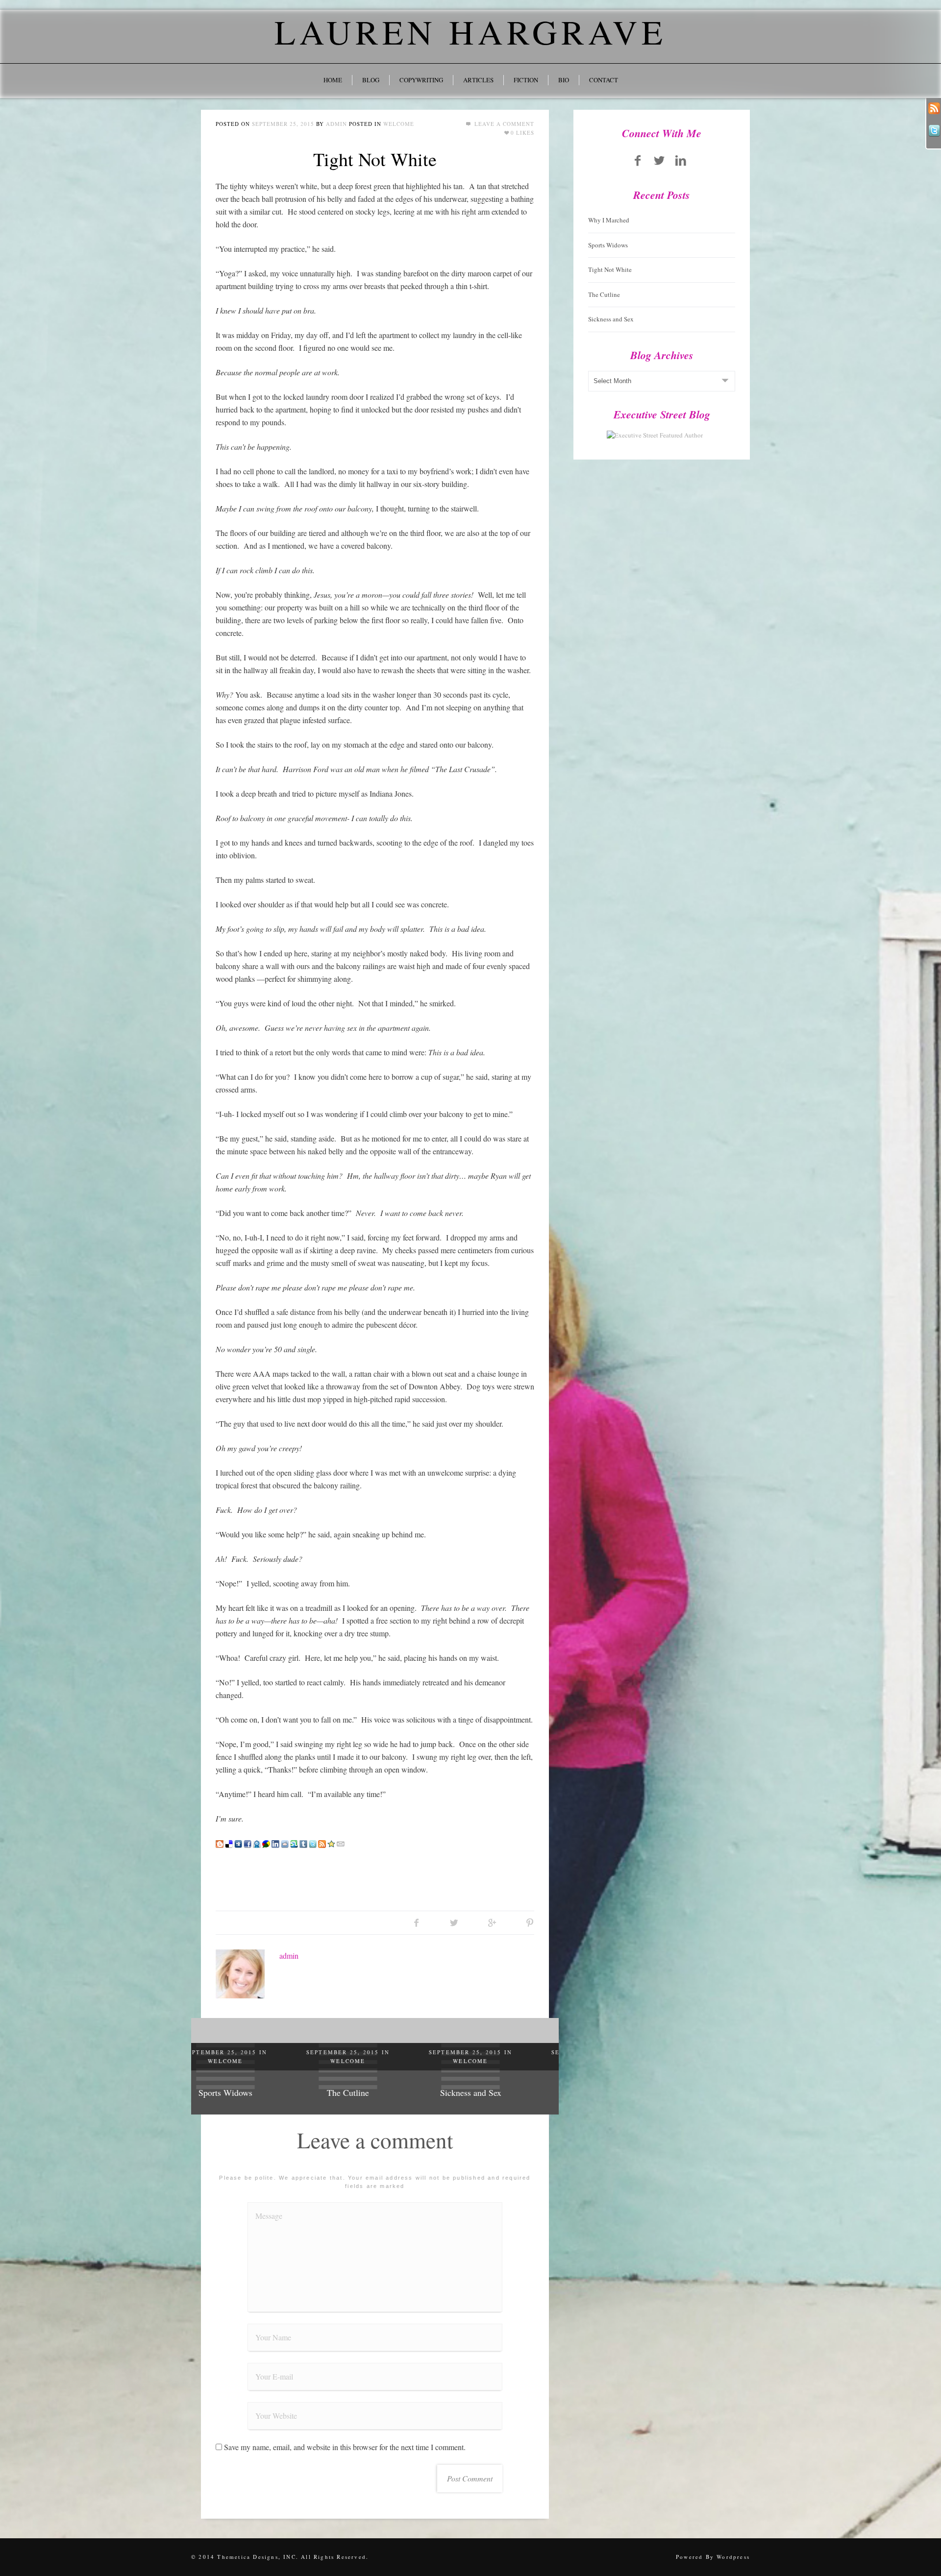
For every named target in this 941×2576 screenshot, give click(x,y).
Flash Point (497, 2092)
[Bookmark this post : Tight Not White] (331, 1843)
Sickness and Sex (375, 2092)
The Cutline (252, 2092)
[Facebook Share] (416, 1922)
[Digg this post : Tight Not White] (238, 1843)
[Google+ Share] (492, 1922)
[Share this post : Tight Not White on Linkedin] (275, 1843)
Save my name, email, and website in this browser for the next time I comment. (345, 2447)
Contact (604, 80)
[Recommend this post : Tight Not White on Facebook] (248, 1843)
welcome (399, 124)
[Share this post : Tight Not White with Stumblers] (294, 1843)
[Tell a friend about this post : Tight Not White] (341, 1843)
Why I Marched (609, 220)
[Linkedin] (681, 160)
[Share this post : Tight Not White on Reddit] (285, 1843)
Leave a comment (503, 124)
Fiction (526, 80)
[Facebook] (638, 160)
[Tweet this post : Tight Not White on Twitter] (313, 1843)
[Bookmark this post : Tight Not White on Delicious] (229, 1843)
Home (333, 80)
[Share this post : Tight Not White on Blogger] (220, 1843)
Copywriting (421, 80)
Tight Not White (375, 159)
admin (336, 124)
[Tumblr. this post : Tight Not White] (303, 1843)
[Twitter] (659, 160)
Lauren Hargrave (470, 31)
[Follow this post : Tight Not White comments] (322, 1843)
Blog (371, 80)
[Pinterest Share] (530, 1922)
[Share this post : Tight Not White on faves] (257, 1843)
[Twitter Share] (454, 1922)
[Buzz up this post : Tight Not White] (266, 1843)
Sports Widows (608, 245)
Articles (478, 80)
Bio (564, 80)
